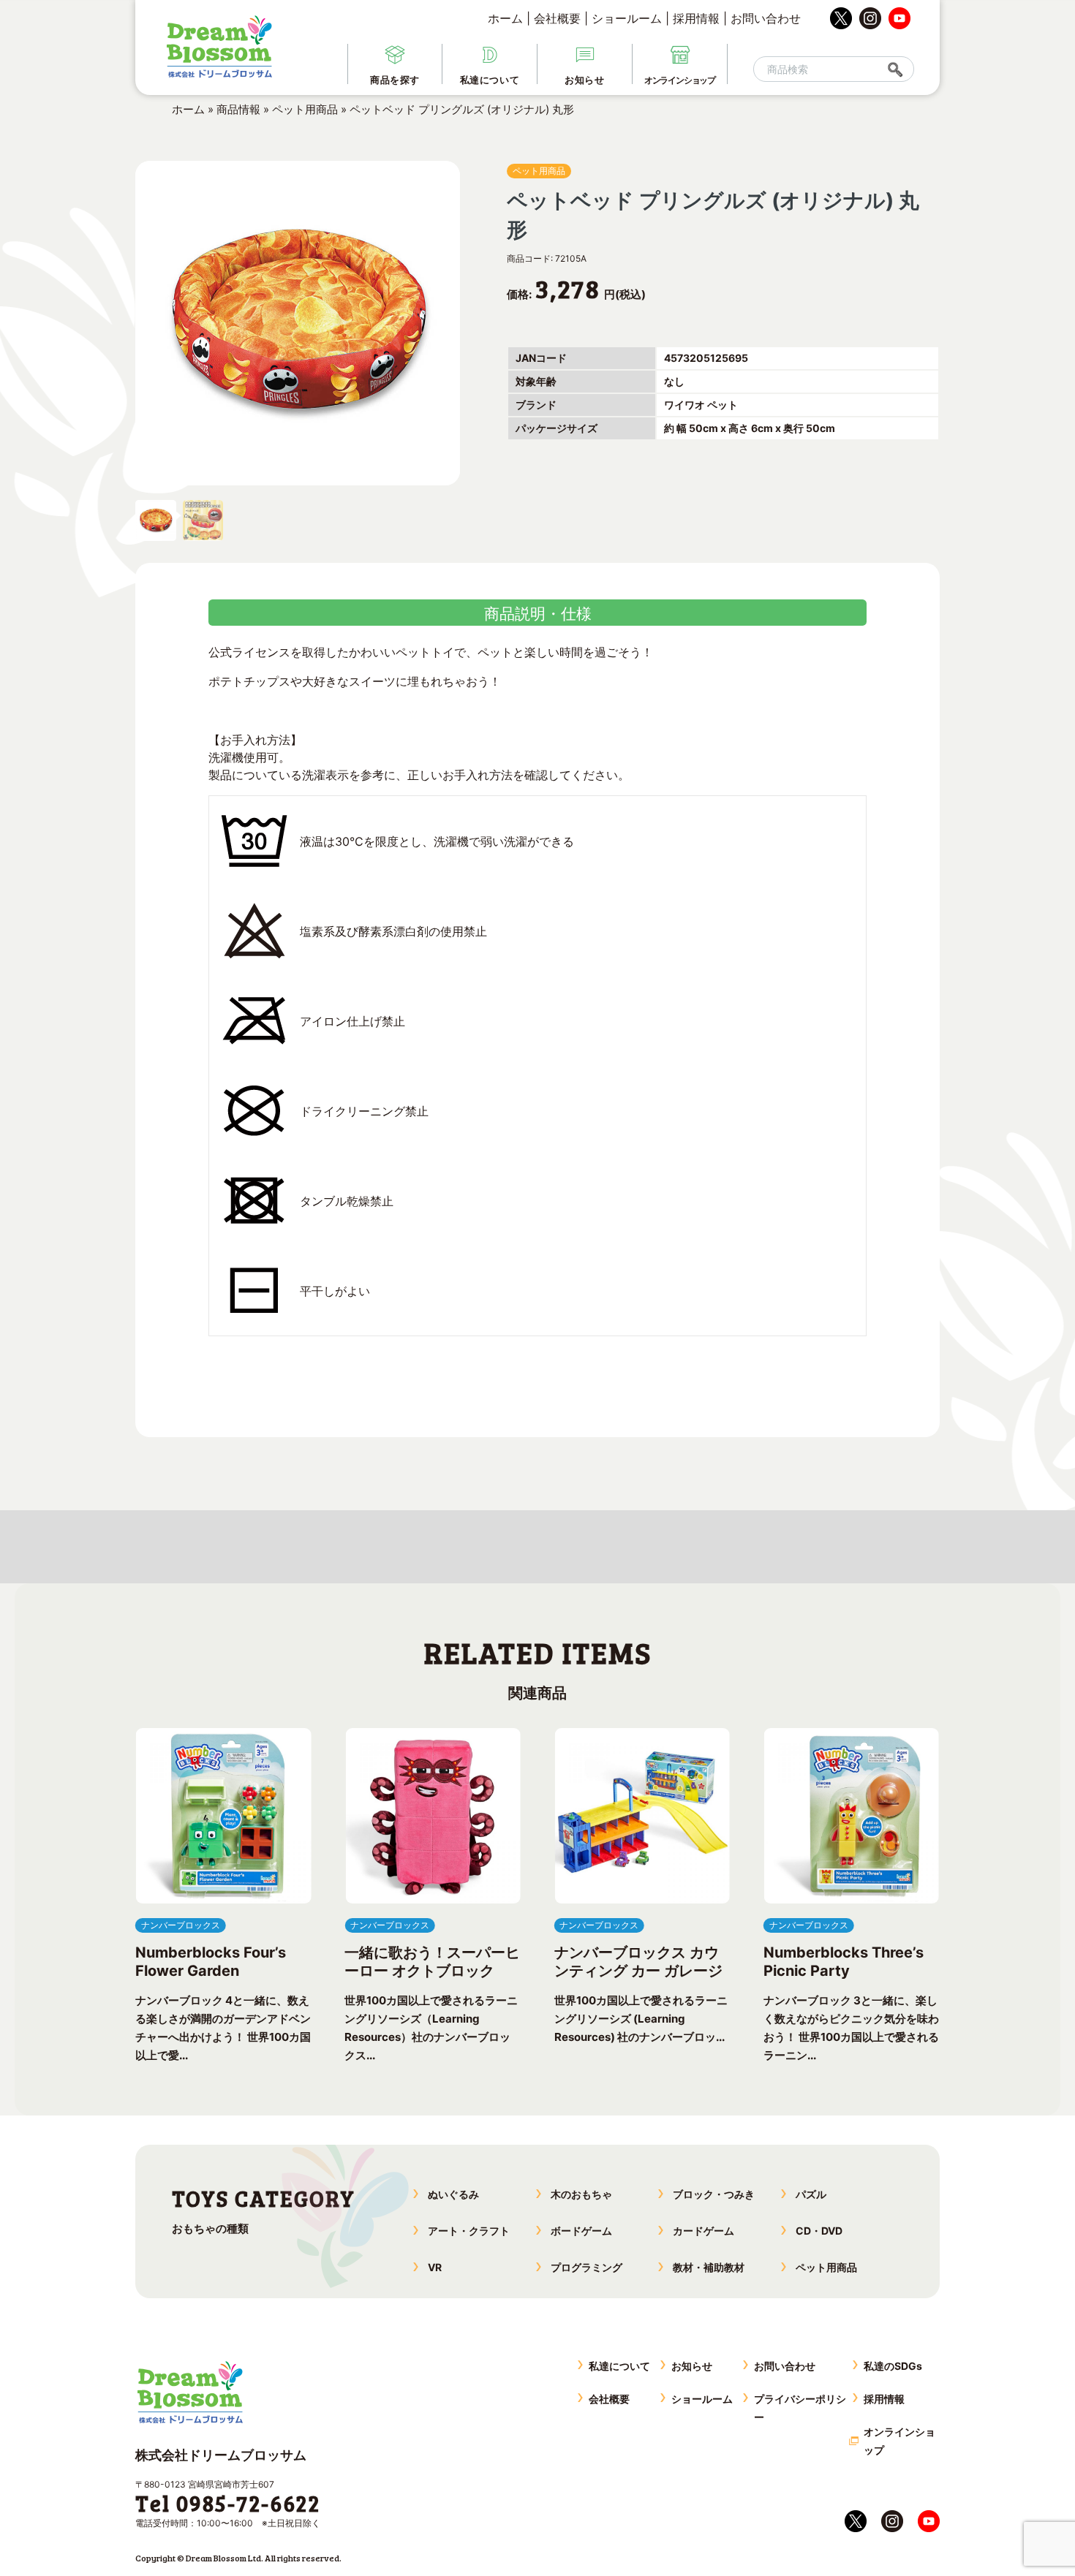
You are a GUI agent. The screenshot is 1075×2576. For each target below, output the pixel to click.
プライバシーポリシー (800, 2408)
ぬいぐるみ (453, 2194)
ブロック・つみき (714, 2194)
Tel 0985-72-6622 (228, 2503)
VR (435, 2267)
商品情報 (238, 109)
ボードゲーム (581, 2231)
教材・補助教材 (709, 2267)
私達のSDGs (893, 2366)
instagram (870, 18)
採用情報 (696, 18)
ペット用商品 (305, 109)
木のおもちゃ (581, 2194)
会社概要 (557, 18)
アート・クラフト (469, 2231)
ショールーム (627, 18)
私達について (619, 2366)
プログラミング (586, 2267)
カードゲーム (704, 2231)
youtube (899, 18)
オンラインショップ (899, 2441)
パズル (811, 2194)
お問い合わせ (766, 18)
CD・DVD (819, 2231)
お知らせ (692, 2366)
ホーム (505, 18)
